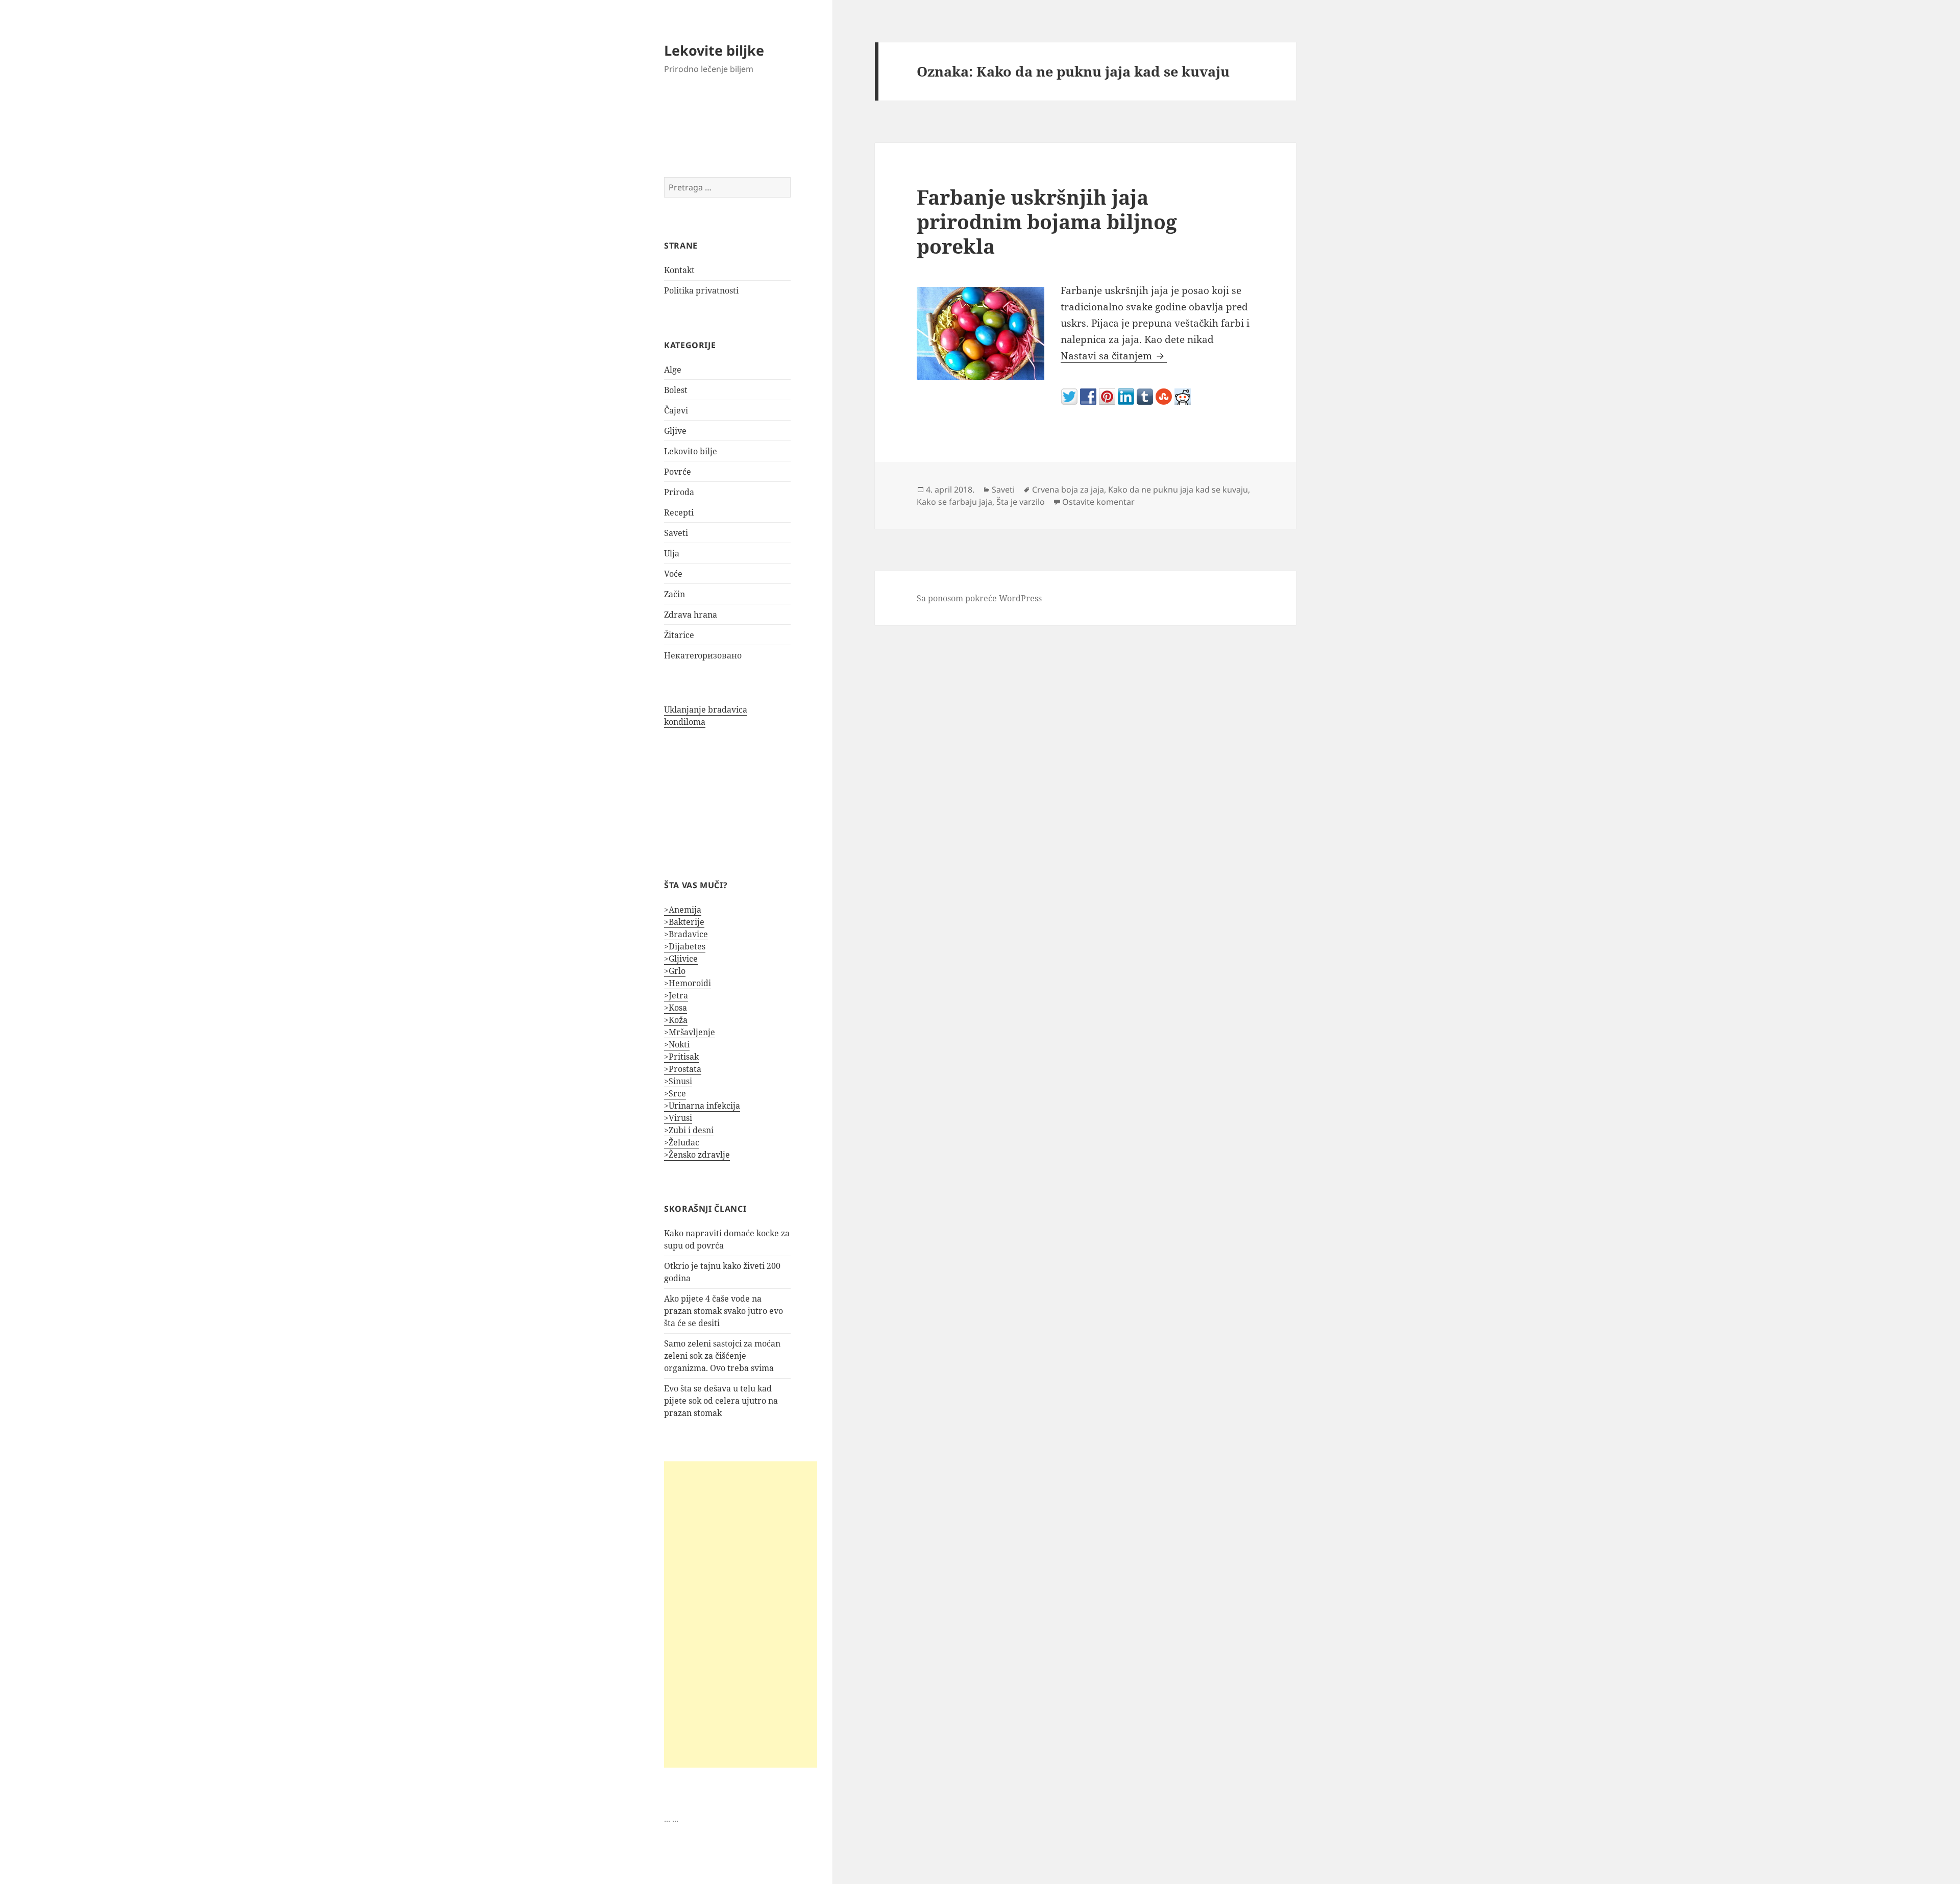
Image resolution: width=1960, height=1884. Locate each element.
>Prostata (683, 1069)
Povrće (678, 472)
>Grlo (675, 971)
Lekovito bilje (691, 451)
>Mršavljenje (690, 1032)
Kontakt (679, 270)
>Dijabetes (685, 946)
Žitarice (679, 635)
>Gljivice (681, 959)
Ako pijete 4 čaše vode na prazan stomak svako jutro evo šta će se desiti (724, 1311)
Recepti (679, 512)
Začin (675, 594)
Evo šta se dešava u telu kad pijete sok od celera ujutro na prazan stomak (721, 1401)
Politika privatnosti (701, 290)
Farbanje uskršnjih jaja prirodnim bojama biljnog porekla (1047, 221)
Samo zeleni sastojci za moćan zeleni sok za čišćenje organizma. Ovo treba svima (722, 1356)
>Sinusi (678, 1081)
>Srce (675, 1093)
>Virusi (678, 1118)
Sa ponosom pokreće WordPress (979, 598)
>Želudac (682, 1142)
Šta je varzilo (1021, 502)
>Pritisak (681, 1057)
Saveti (676, 533)
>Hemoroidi (688, 983)
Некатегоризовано (703, 655)
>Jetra (676, 995)
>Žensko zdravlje (697, 1155)
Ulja (672, 553)
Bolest (676, 390)
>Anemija (683, 910)
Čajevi (676, 410)
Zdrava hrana (691, 615)
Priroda (679, 492)
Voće (673, 574)
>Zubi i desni (689, 1130)
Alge (673, 370)
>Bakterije (684, 922)
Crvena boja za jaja (1068, 490)
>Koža (676, 1020)
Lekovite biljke (714, 50)
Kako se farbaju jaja (954, 502)
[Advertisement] (741, 1614)
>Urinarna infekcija (702, 1106)
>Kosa (676, 1008)
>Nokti (677, 1044)
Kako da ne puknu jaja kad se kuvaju (1178, 490)
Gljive (675, 431)
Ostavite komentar (1098, 502)
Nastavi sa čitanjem (1114, 356)
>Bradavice (686, 934)
